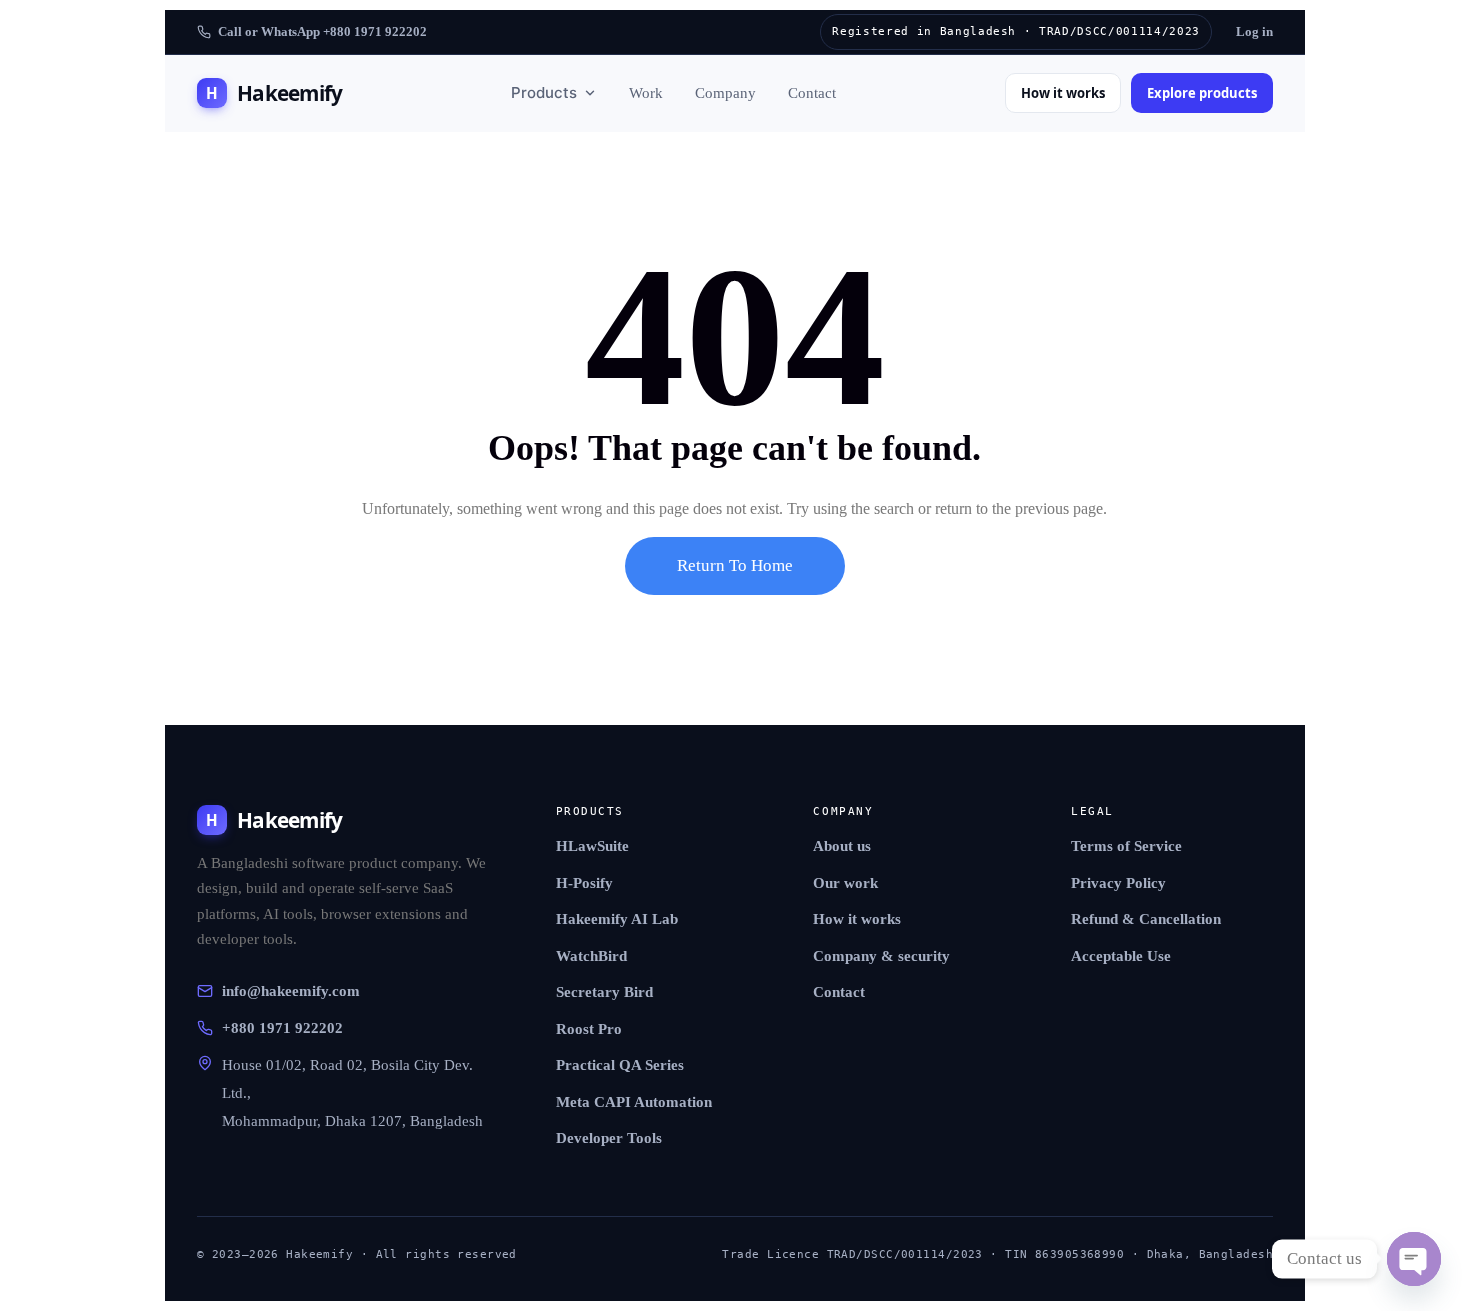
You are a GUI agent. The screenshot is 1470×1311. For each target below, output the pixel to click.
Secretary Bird (604, 992)
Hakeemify (274, 93)
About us (842, 846)
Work (646, 93)
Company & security (881, 956)
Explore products (1202, 93)
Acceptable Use (1121, 956)
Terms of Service (1126, 846)
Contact (812, 93)
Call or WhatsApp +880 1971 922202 (322, 31)
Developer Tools (609, 1138)
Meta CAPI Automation (634, 1102)
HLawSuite (592, 846)
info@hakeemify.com (291, 991)
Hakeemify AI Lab (617, 919)
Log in (1254, 31)
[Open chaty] (1414, 1259)
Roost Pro (589, 1029)
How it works (1063, 93)
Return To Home (735, 565)
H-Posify (584, 883)
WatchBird (591, 956)
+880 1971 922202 (282, 1028)
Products (544, 92)
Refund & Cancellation (1146, 919)
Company (725, 93)
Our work (845, 883)
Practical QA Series (620, 1065)
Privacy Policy (1118, 883)
